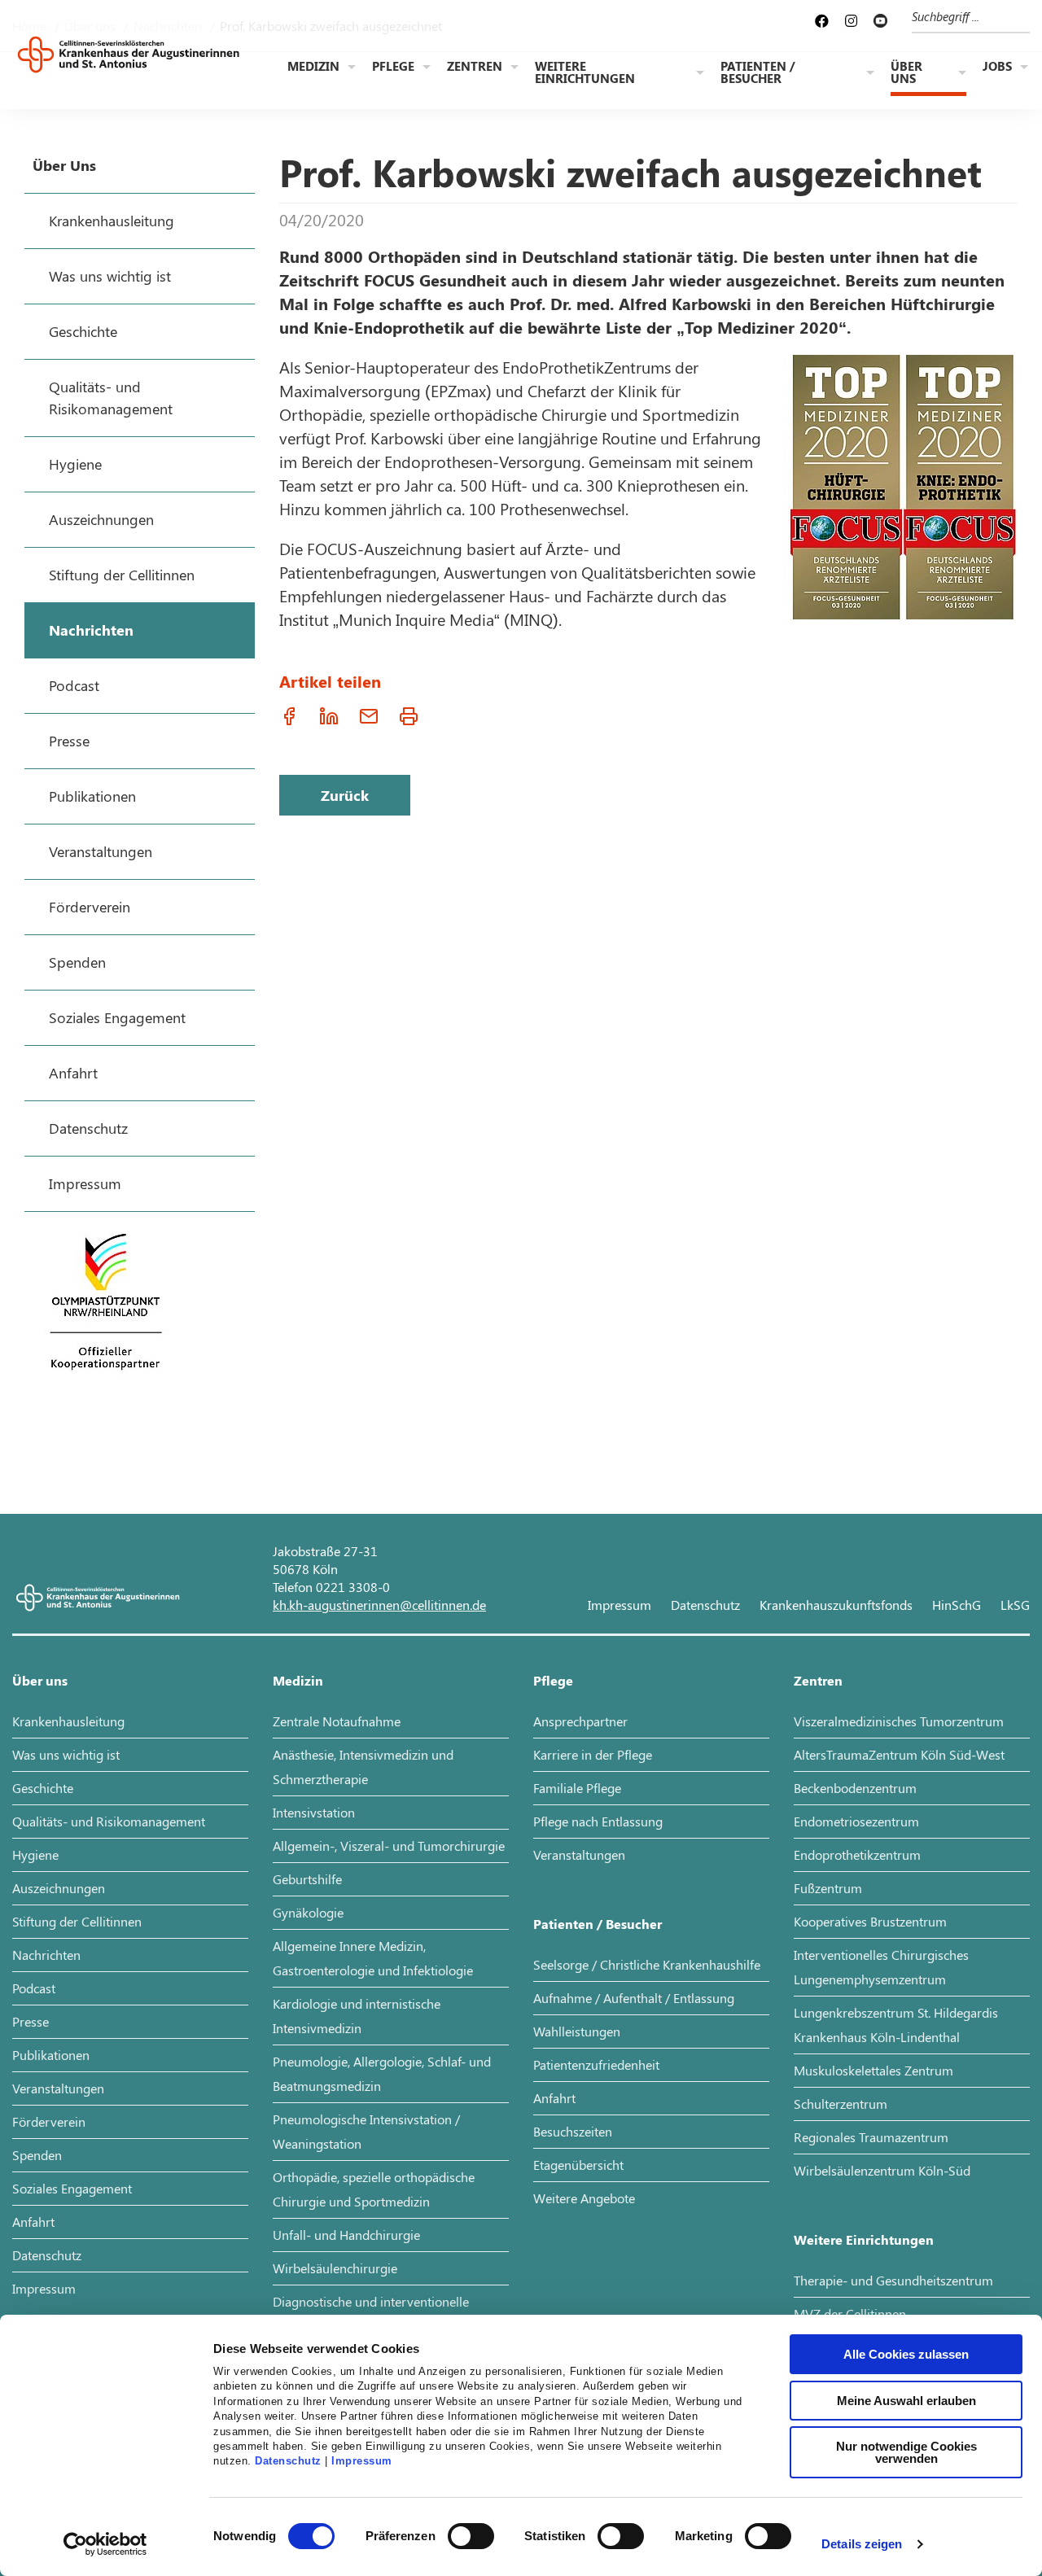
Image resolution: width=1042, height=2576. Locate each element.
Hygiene (35, 1854)
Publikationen (51, 2055)
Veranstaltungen (58, 2088)
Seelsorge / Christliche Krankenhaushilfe (647, 1964)
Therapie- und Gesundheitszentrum (893, 2280)
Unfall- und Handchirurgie (346, 2235)
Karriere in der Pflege (593, 1754)
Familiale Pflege (577, 1788)
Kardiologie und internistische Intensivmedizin (357, 2016)
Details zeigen (862, 2544)
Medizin (313, 66)
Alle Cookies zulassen (906, 2354)
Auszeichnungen (59, 1888)
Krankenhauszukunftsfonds (836, 1605)
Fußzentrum (828, 1888)
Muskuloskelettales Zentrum (873, 2070)
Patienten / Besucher (758, 72)
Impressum (362, 2461)
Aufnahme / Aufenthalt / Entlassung (634, 1998)
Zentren (475, 66)
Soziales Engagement (72, 2188)
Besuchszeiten (573, 2131)
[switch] (471, 2536)
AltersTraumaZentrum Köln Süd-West (899, 1754)
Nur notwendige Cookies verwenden (906, 2452)
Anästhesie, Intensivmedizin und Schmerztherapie (363, 1767)
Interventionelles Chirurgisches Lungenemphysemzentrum (881, 1967)
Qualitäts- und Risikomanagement (109, 1821)
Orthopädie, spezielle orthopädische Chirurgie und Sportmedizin (374, 2189)
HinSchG (957, 1605)
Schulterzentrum (841, 2104)
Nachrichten (46, 1955)
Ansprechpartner (580, 1721)
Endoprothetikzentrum (857, 1854)
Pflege (393, 66)
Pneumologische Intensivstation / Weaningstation (366, 2131)
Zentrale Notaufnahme (337, 1721)
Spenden (37, 2155)
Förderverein (49, 2121)
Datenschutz (288, 2461)
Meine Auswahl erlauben (906, 2401)
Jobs (997, 66)
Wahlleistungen (577, 2031)
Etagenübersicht (578, 2165)
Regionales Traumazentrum (871, 2137)
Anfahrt (33, 2222)
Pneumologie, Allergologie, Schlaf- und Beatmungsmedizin (382, 2073)
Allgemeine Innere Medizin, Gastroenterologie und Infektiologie (373, 1958)
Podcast (34, 1988)
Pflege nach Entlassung (598, 1821)
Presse (31, 2021)
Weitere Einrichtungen (585, 72)
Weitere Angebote (584, 2198)
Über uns (906, 72)
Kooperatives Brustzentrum (870, 1921)
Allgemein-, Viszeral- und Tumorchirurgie (389, 1846)
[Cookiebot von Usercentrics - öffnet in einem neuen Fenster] (105, 2544)
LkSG (1015, 1605)
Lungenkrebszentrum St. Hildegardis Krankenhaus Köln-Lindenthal (896, 2025)
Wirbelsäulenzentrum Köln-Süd (882, 2170)
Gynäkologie (308, 1912)
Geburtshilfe (307, 1879)
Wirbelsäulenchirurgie (335, 2268)
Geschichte (43, 1788)
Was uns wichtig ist (66, 1754)
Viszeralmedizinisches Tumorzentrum (899, 1721)
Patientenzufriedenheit (596, 2064)
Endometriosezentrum (856, 1821)
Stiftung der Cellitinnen (77, 1921)
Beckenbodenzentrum (855, 1788)
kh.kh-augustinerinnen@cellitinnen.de (379, 1605)
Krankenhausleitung (68, 1721)
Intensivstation (314, 1812)
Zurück (345, 795)
